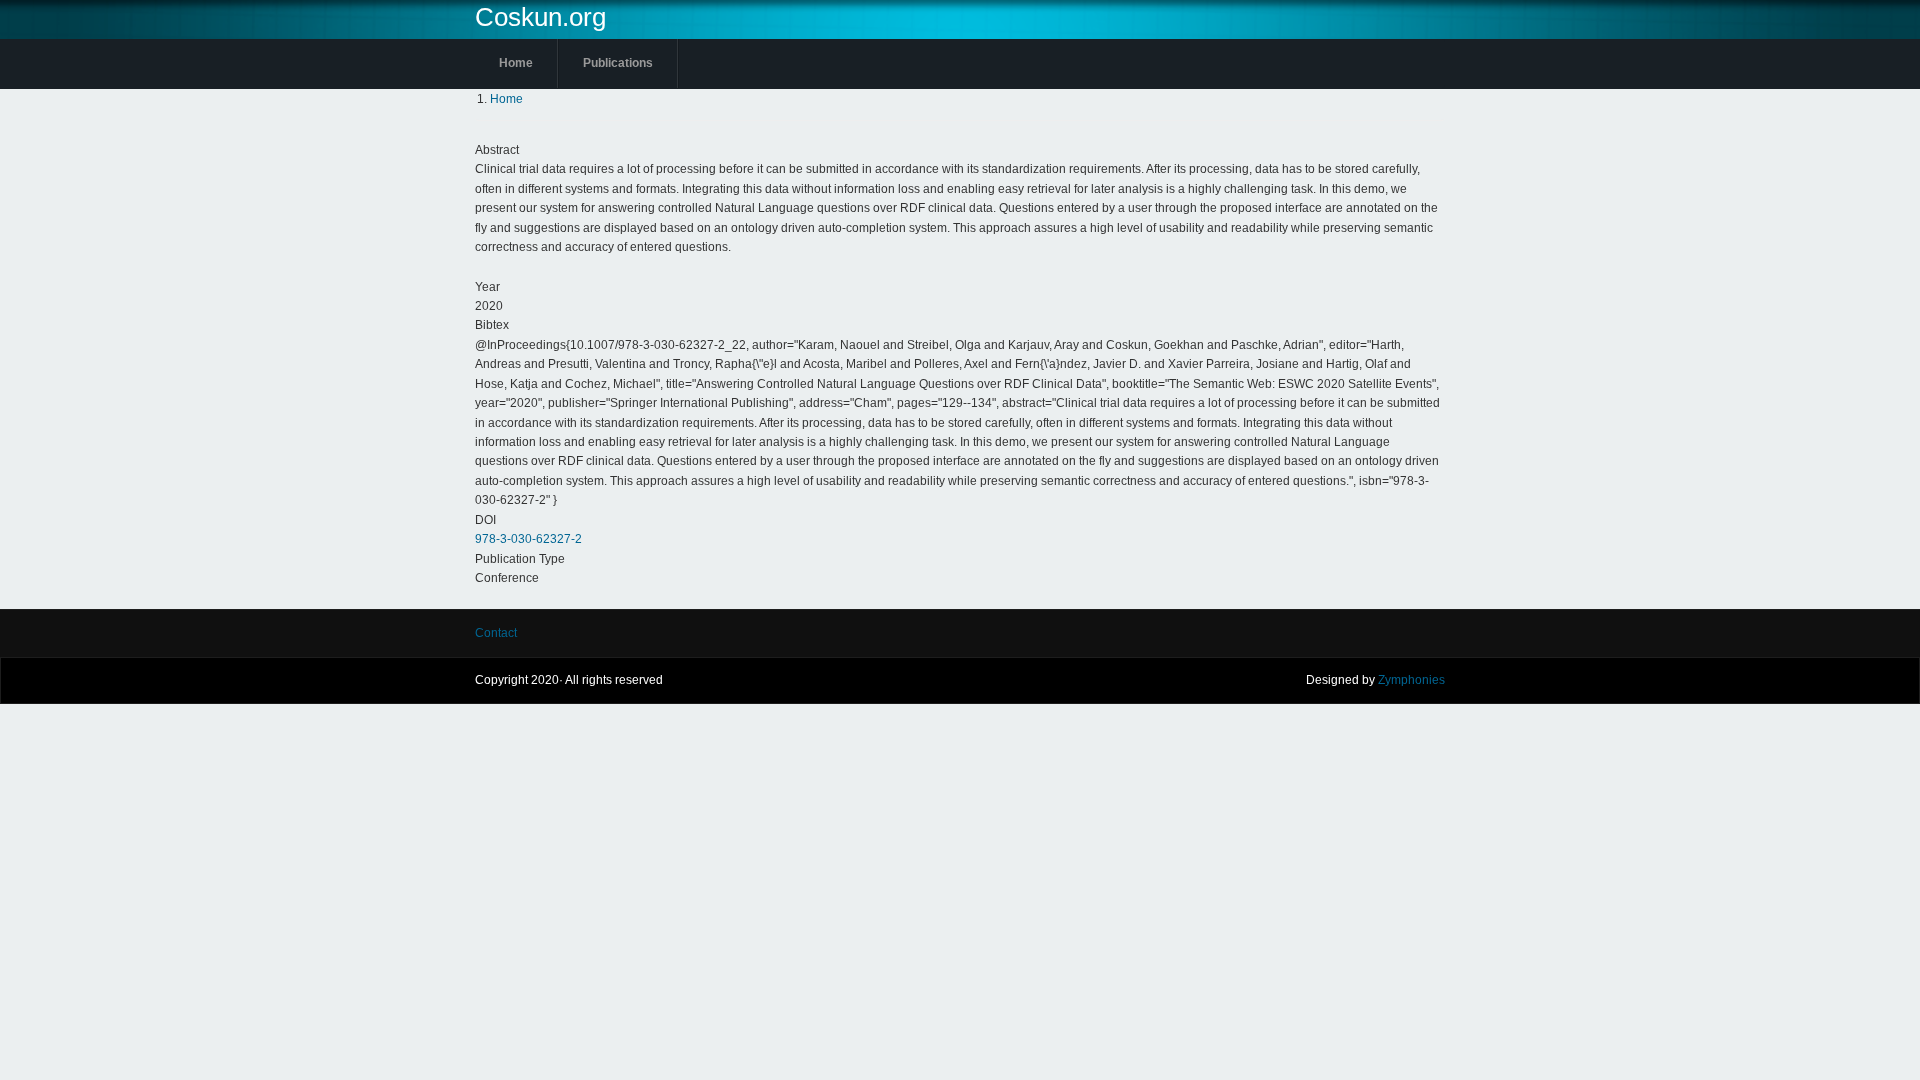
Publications (618, 63)
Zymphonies (1411, 680)
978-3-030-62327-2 (528, 539)
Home (516, 63)
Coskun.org (540, 17)
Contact (496, 633)
